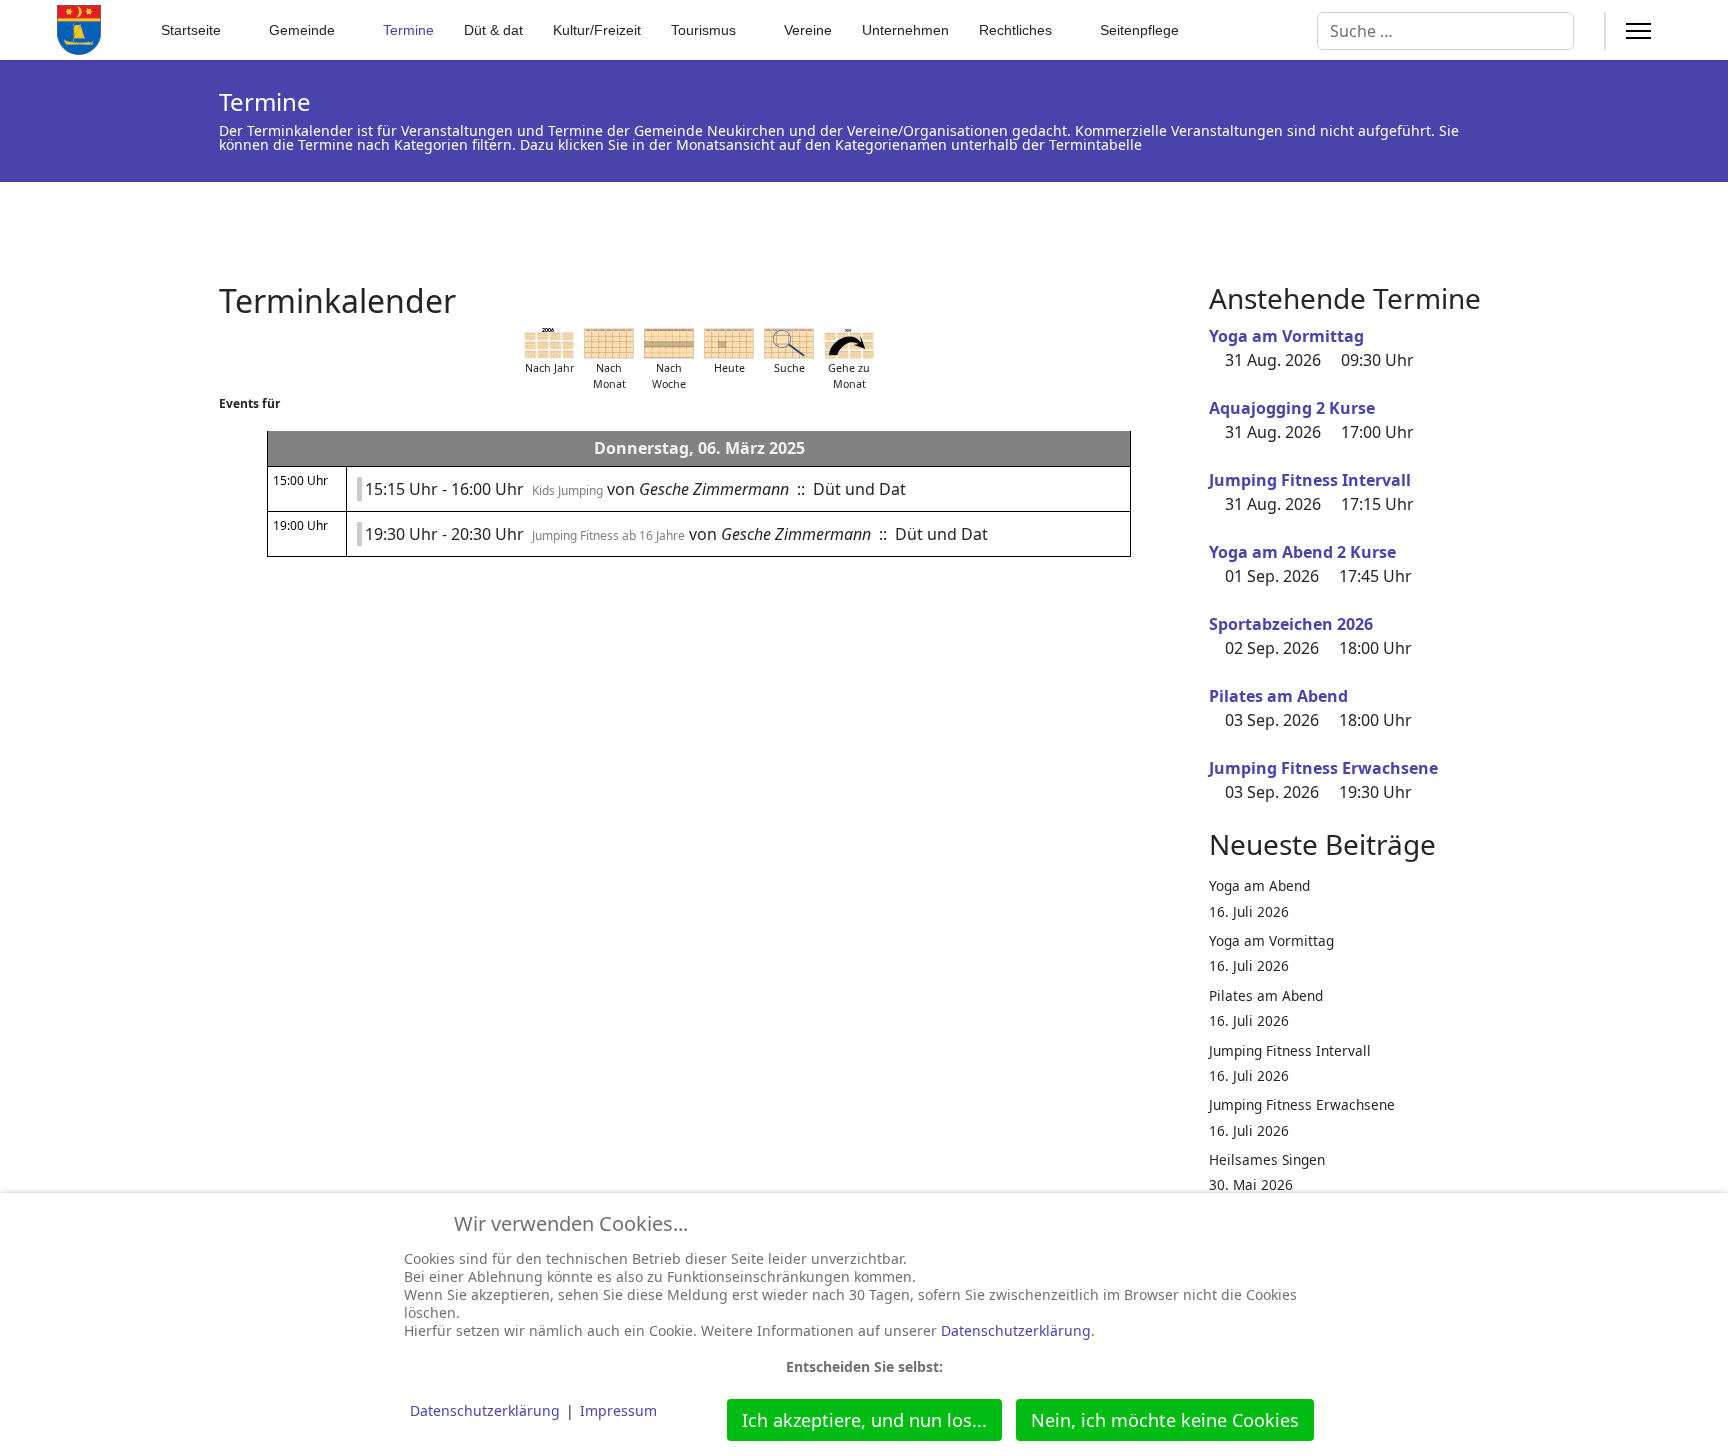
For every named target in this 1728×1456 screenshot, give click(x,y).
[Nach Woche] (669, 343)
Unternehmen (905, 30)
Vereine (808, 30)
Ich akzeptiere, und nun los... (864, 1420)
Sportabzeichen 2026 (1291, 624)
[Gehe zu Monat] (849, 343)
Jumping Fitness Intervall (1310, 480)
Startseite (191, 30)
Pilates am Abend (1278, 696)
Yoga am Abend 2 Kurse (1302, 552)
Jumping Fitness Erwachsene (1323, 768)
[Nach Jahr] (549, 343)
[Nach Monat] (609, 343)
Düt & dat (493, 30)
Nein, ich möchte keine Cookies (1165, 1420)
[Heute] (729, 343)
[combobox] (1445, 31)
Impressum (618, 1410)
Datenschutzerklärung (1016, 1330)
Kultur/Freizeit (597, 30)
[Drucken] (1173, 289)
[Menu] (1638, 31)
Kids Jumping (567, 490)
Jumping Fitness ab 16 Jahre (608, 535)
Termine (408, 30)
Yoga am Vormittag (1286, 336)
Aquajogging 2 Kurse (1292, 408)
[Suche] (789, 343)
